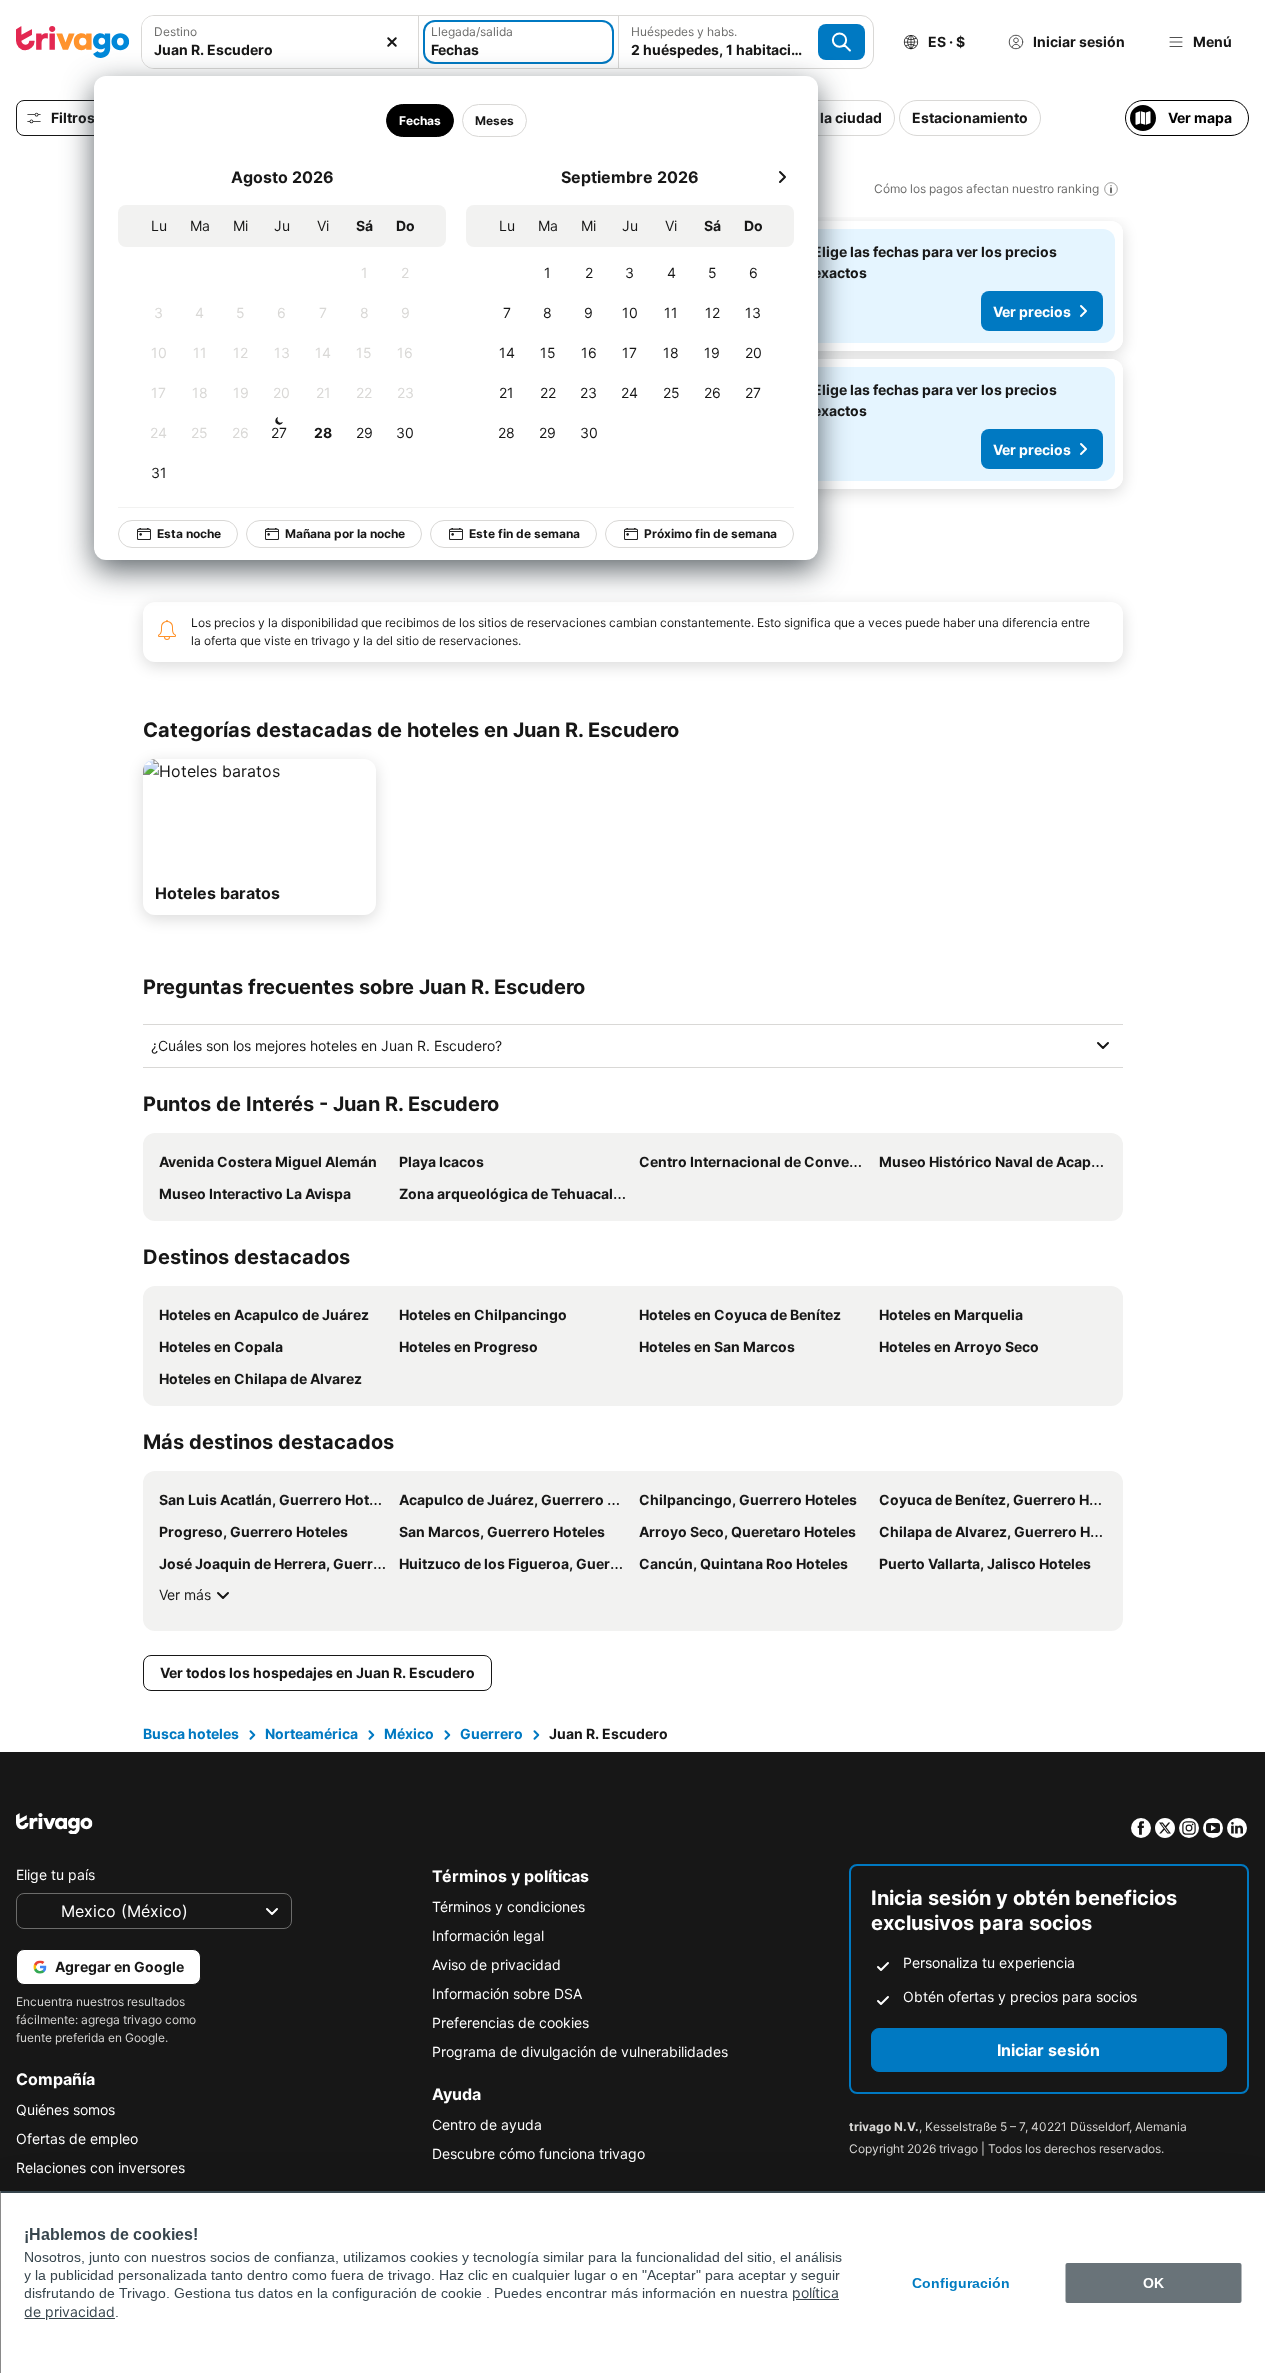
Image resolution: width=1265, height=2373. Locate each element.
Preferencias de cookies (510, 2022)
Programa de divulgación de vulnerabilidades (580, 2051)
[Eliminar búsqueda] (392, 42)
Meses (494, 120)
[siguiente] (782, 177)
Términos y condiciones (508, 1906)
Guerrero (491, 1733)
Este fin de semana (524, 533)
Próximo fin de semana (710, 533)
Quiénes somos (65, 2109)
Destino (175, 31)
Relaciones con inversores (100, 2167)
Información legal (488, 1935)
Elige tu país (55, 1874)
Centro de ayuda (487, 2124)
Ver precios (1032, 311)
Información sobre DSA (507, 1993)
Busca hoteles (191, 1733)
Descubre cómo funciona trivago (538, 2153)
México (409, 1733)
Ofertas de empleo (77, 2138)
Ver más (185, 1594)
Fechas (420, 120)
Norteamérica (311, 1733)
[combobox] (280, 49)
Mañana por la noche (345, 533)
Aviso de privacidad (496, 1964)
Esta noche (189, 533)
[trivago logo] (73, 42)
